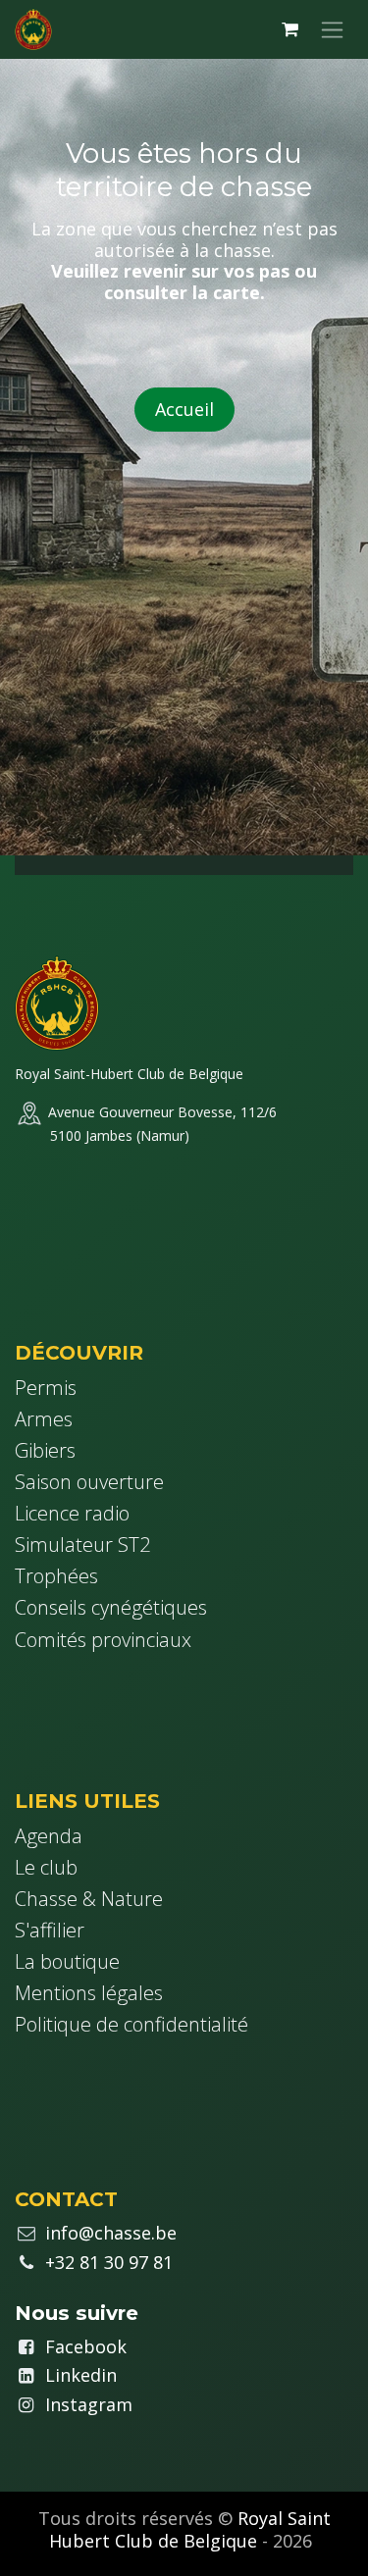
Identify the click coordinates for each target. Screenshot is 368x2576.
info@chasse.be (111, 2233)
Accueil (184, 409)
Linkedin (81, 2375)
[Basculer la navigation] (332, 29)
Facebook (86, 2346)
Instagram (89, 2404)
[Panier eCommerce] (289, 29)
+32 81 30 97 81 (109, 2262)
